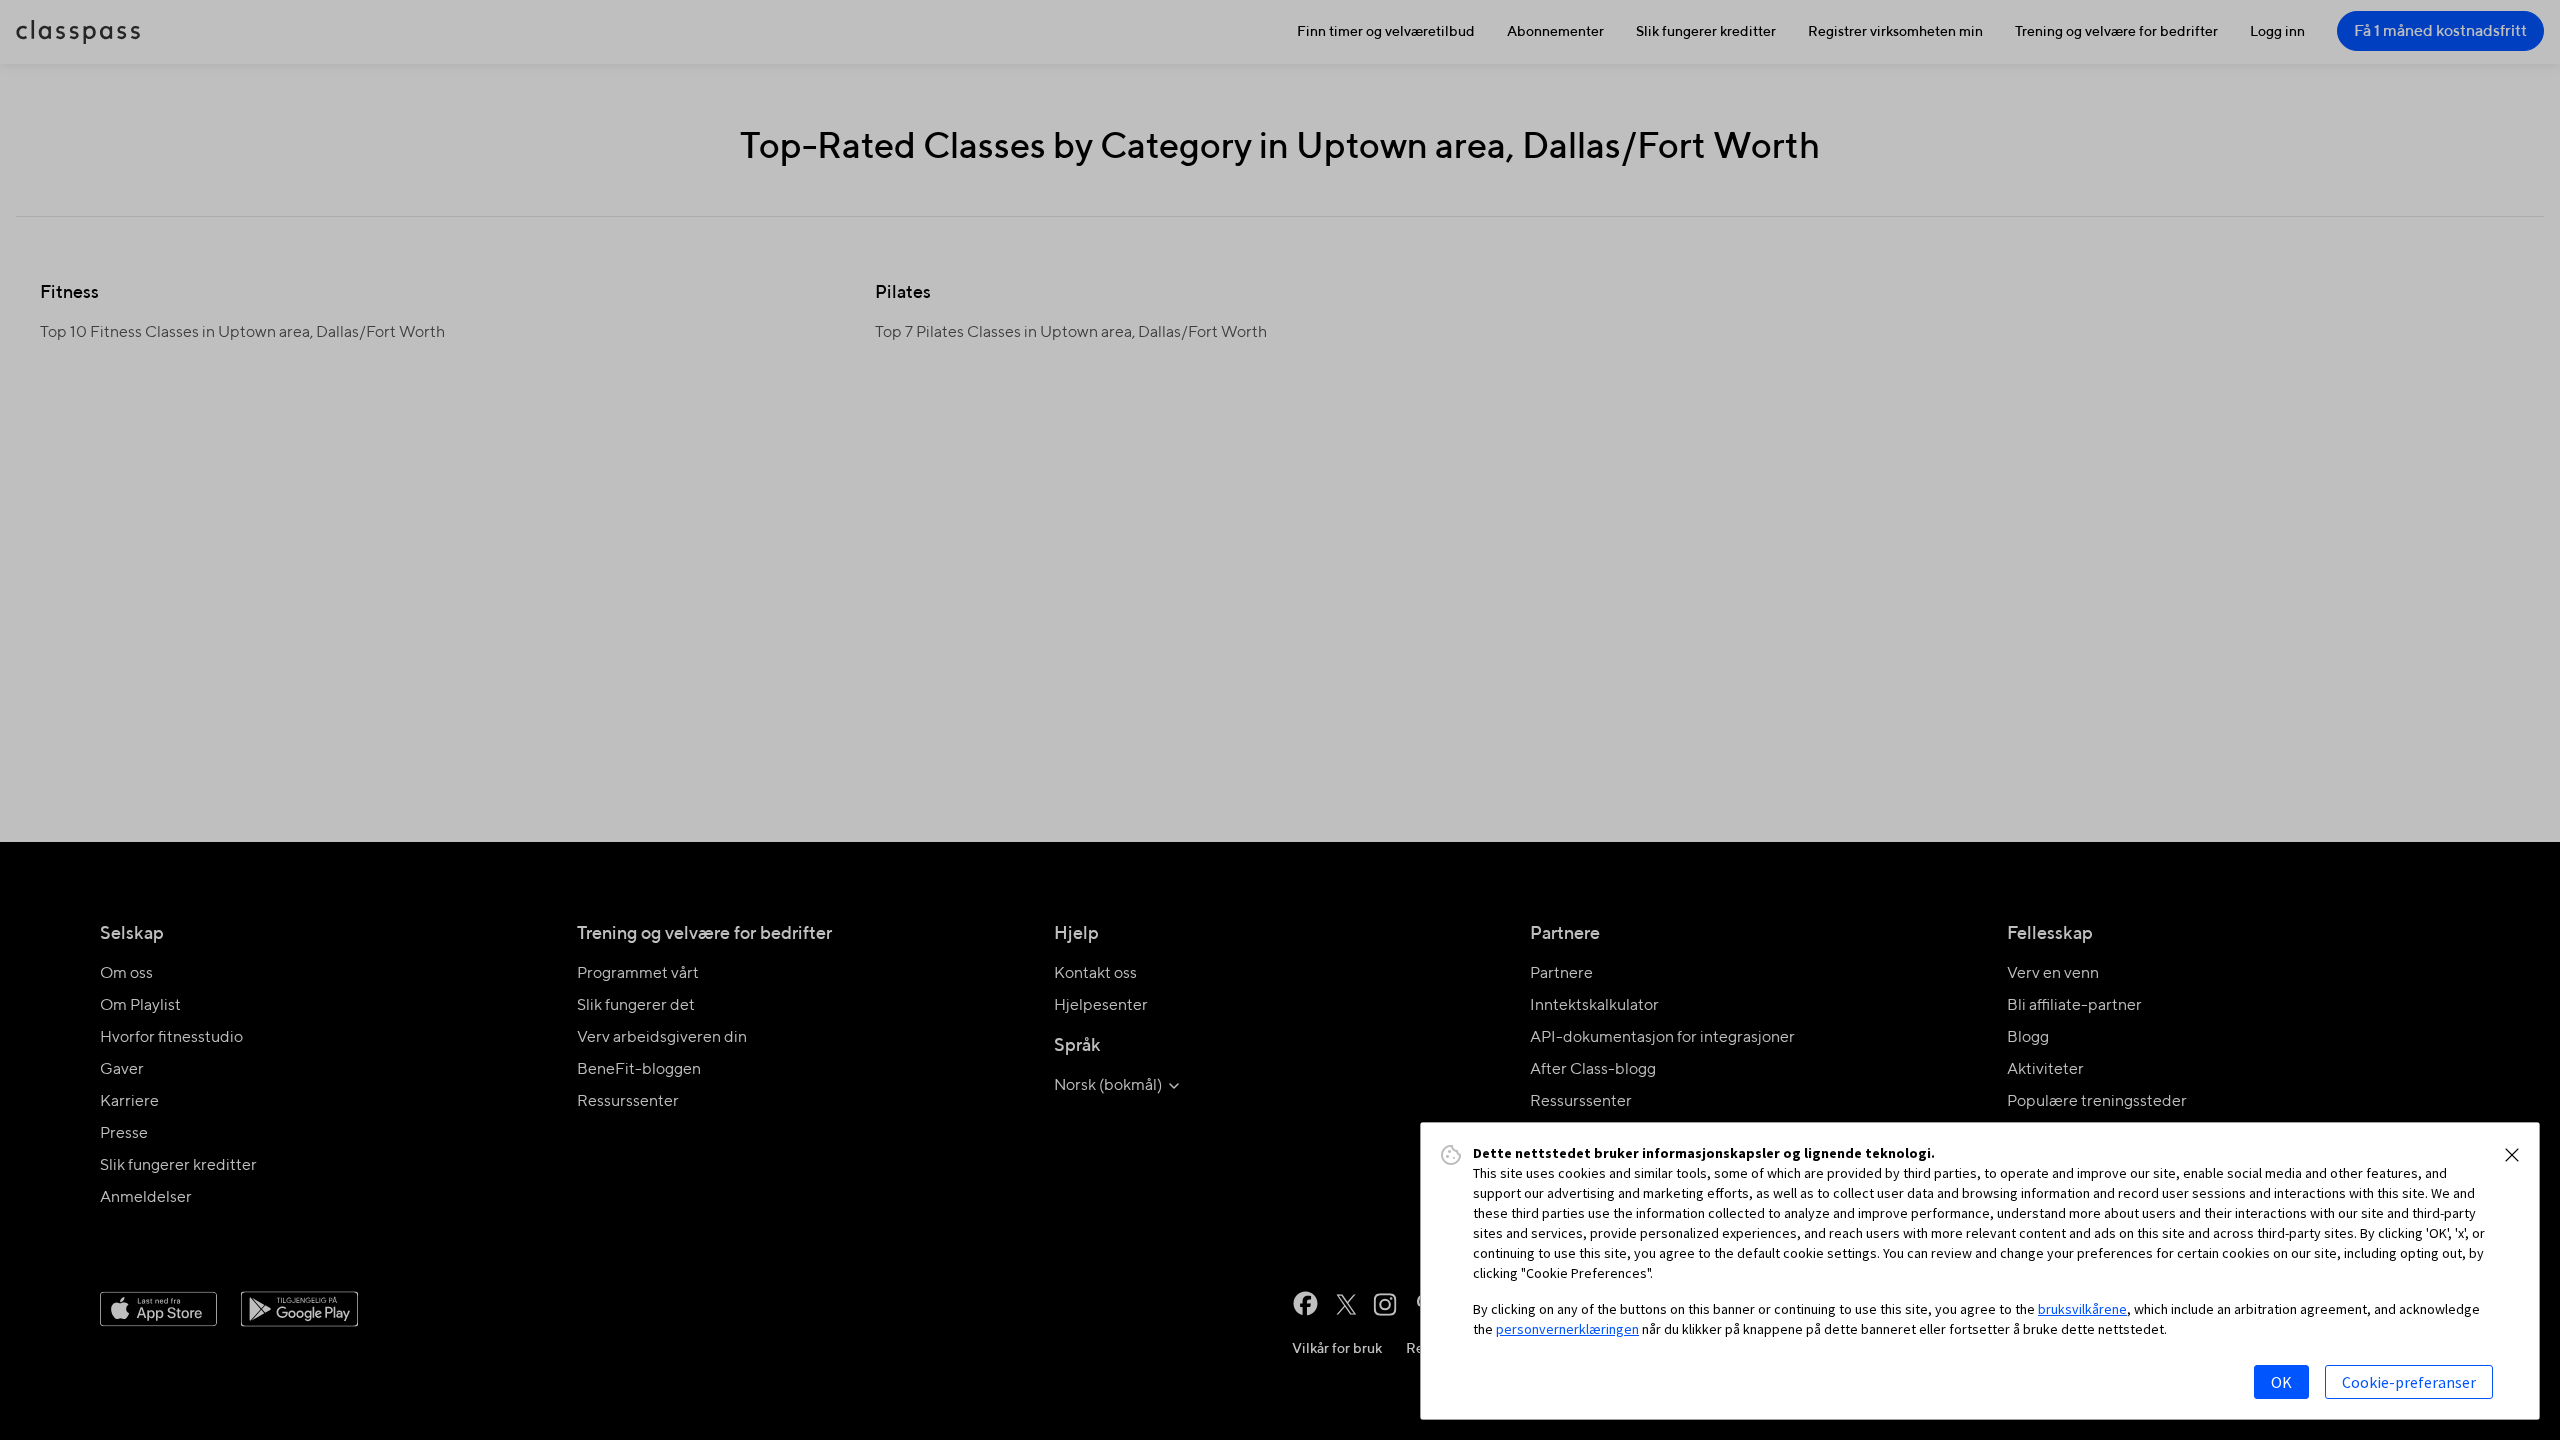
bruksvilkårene (2082, 1309)
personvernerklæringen (1567, 1329)
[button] (2512, 1155)
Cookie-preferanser (2409, 1382)
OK (2281, 1382)
